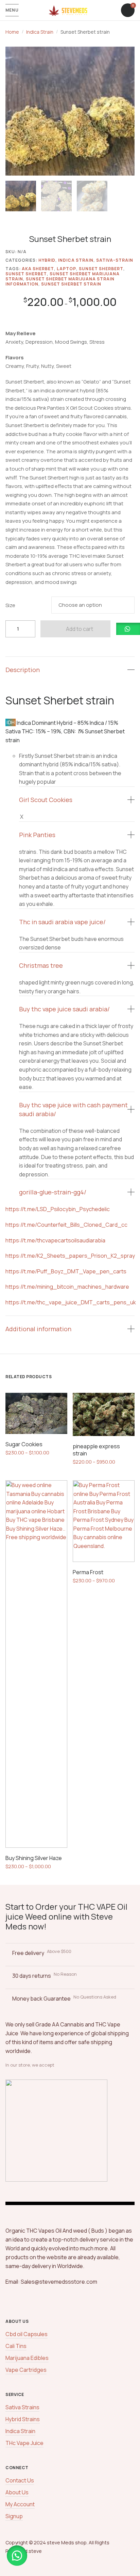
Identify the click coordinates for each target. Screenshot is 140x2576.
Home (12, 32)
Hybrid (47, 260)
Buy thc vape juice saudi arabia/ (64, 1009)
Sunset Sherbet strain (71, 284)
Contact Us (20, 2480)
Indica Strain (40, 32)
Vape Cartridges (26, 2370)
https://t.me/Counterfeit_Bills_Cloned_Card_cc (66, 1225)
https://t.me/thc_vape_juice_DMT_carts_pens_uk (71, 1302)
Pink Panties (37, 835)
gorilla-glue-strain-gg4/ (53, 1192)
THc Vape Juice (24, 2443)
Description (23, 670)
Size (10, 605)
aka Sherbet (38, 269)
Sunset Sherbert (101, 269)
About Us (17, 2492)
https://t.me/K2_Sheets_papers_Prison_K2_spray (70, 1256)
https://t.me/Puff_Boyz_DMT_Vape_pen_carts (66, 1271)
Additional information (38, 1329)
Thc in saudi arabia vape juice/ (62, 922)
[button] (126, 55)
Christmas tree (41, 965)
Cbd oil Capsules (27, 2334)
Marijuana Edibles (27, 2358)
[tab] (70, 670)
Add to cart (80, 629)
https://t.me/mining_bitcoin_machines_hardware (67, 1287)
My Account (20, 2504)
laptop (66, 269)
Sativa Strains (22, 2407)
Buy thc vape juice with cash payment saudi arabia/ (73, 1109)
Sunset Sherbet (26, 274)
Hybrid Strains (23, 2419)
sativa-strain (115, 260)
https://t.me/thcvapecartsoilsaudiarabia (55, 1240)
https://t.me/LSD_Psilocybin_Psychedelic (58, 1209)
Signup (14, 2516)
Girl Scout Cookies (46, 800)
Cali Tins (16, 2346)
